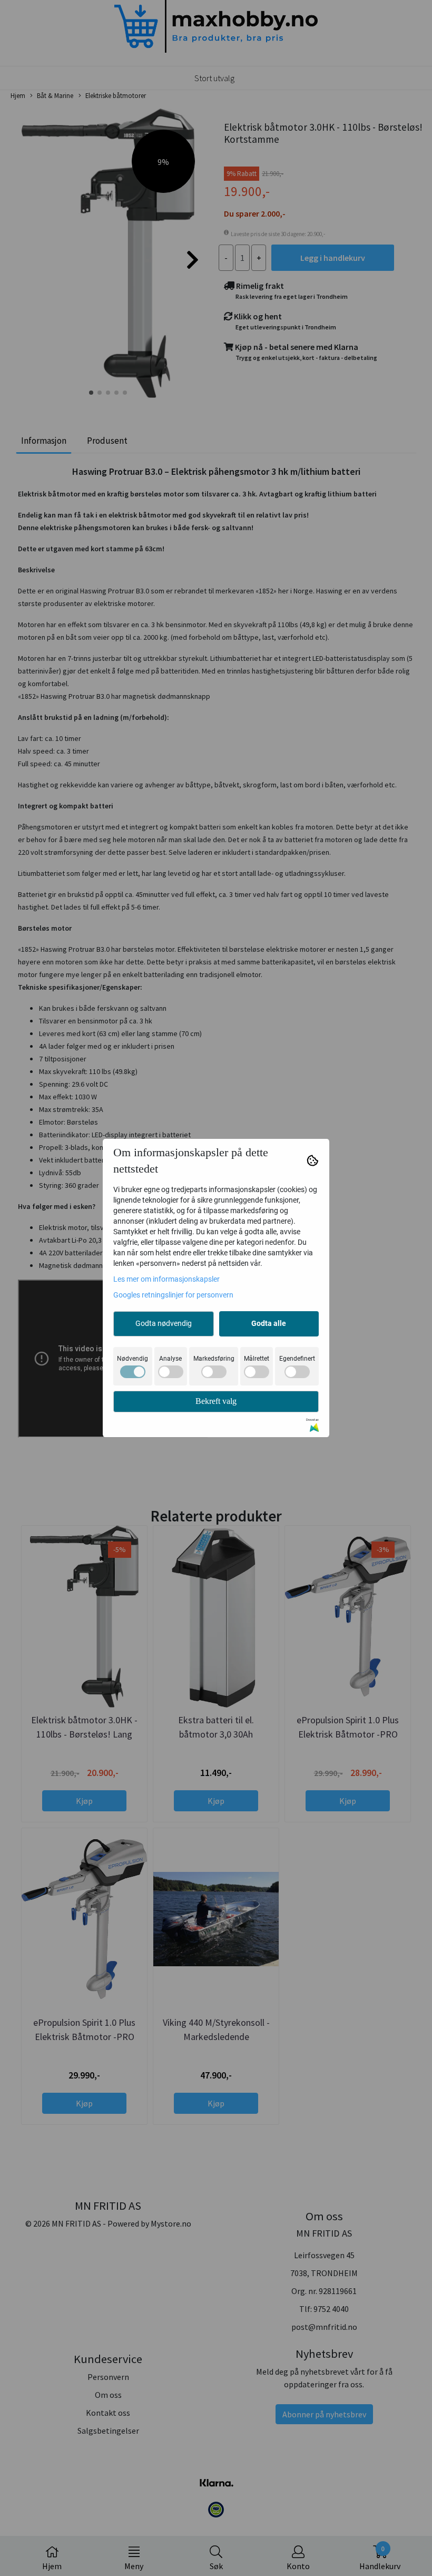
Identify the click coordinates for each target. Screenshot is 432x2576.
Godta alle (269, 1323)
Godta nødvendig (164, 1323)
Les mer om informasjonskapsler (166, 1279)
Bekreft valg (216, 1401)
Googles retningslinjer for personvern (173, 1295)
